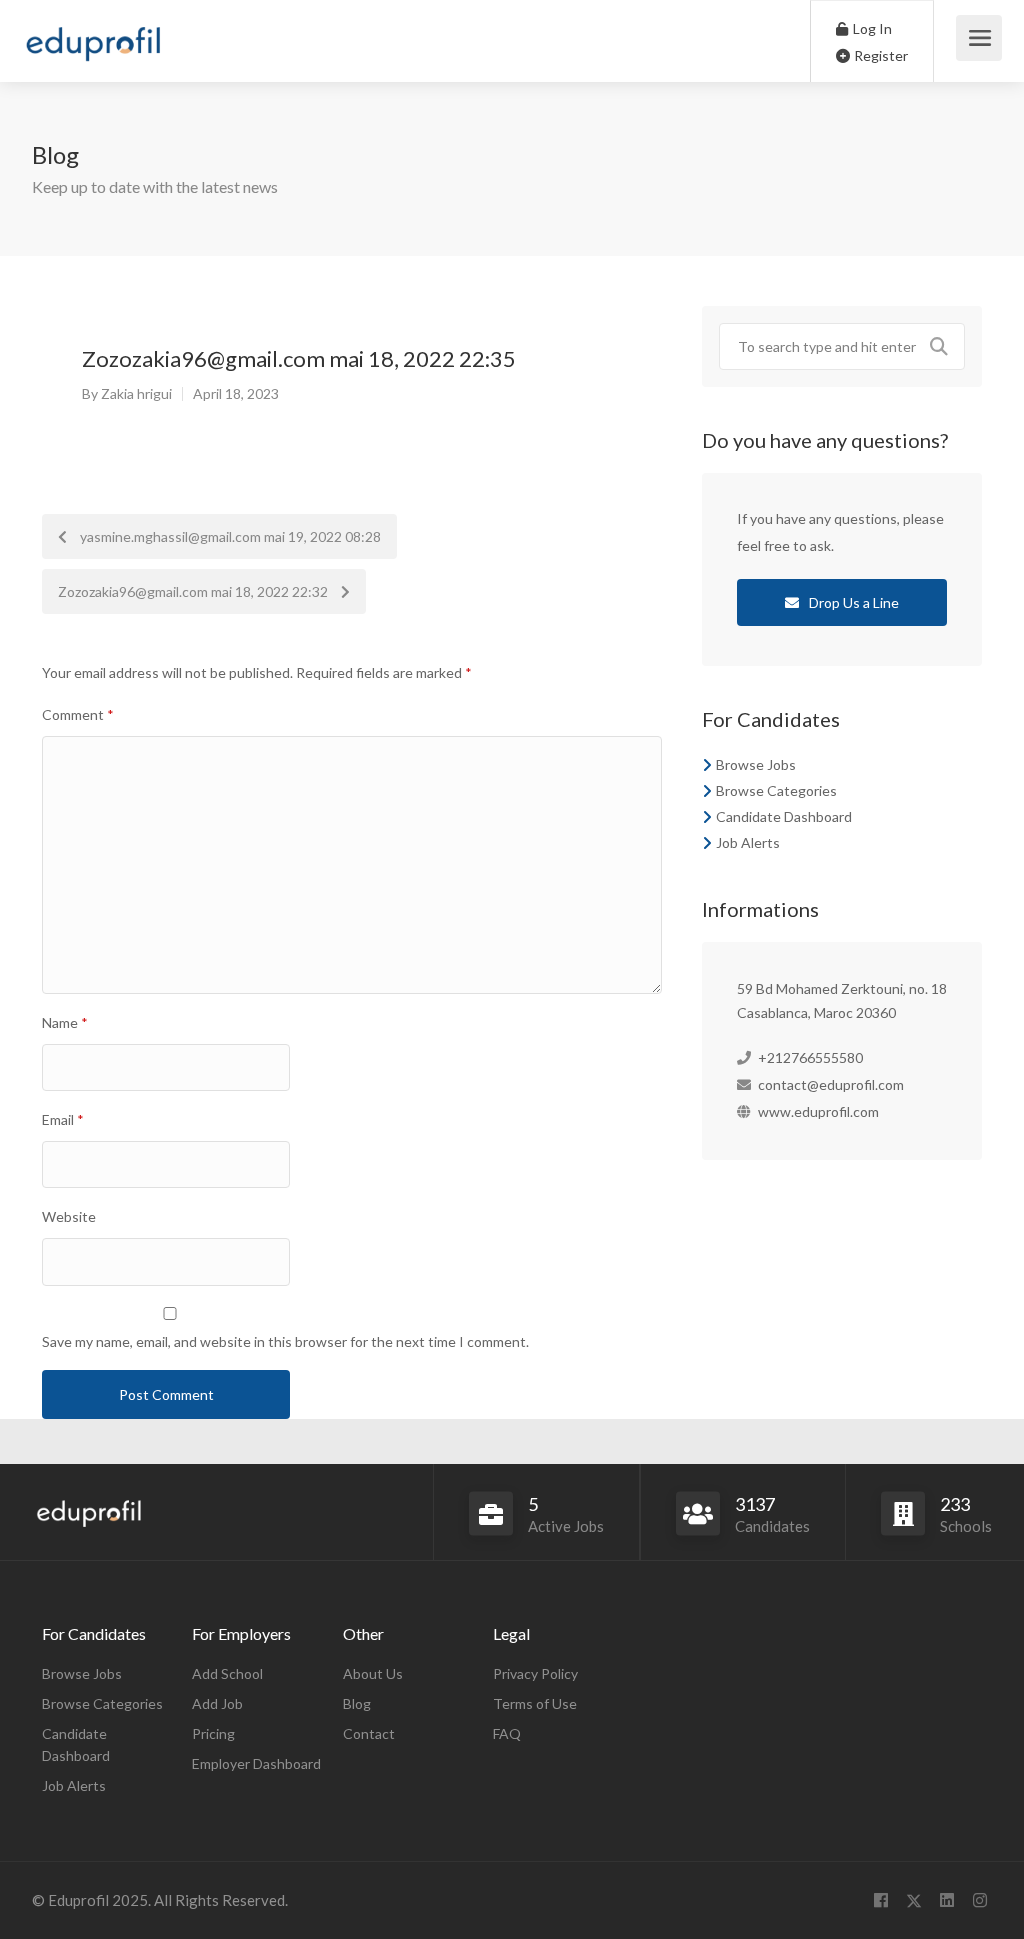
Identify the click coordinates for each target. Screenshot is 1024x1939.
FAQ (507, 1733)
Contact (369, 1733)
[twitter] (913, 1900)
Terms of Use (535, 1703)
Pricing (213, 1733)
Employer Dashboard (256, 1763)
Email (63, 1119)
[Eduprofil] (93, 47)
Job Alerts (748, 842)
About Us (373, 1673)
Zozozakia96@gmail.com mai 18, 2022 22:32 (194, 591)
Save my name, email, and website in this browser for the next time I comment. (285, 1341)
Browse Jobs (756, 764)
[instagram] (979, 1900)
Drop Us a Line (852, 602)
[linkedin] (946, 1900)
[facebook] (880, 1900)
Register (879, 55)
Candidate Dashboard (784, 816)
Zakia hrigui (136, 393)
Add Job (217, 1703)
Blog (357, 1703)
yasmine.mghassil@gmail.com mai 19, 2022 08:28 (229, 536)
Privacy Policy (535, 1673)
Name (65, 1022)
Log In (871, 28)
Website (69, 1216)
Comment (78, 714)
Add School (227, 1673)
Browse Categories (776, 790)
